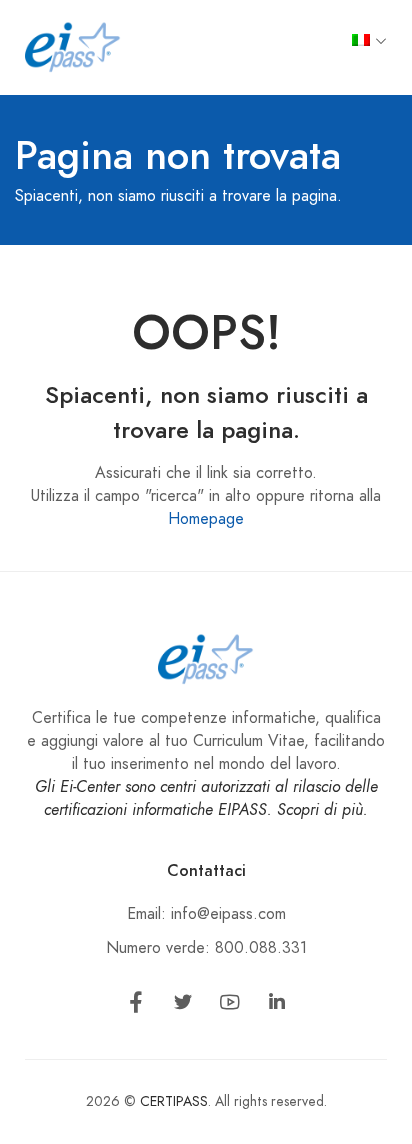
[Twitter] (183, 1006)
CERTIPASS (174, 1101)
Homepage (206, 519)
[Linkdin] (277, 1006)
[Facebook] (136, 1006)
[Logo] (73, 46)
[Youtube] (230, 1006)
